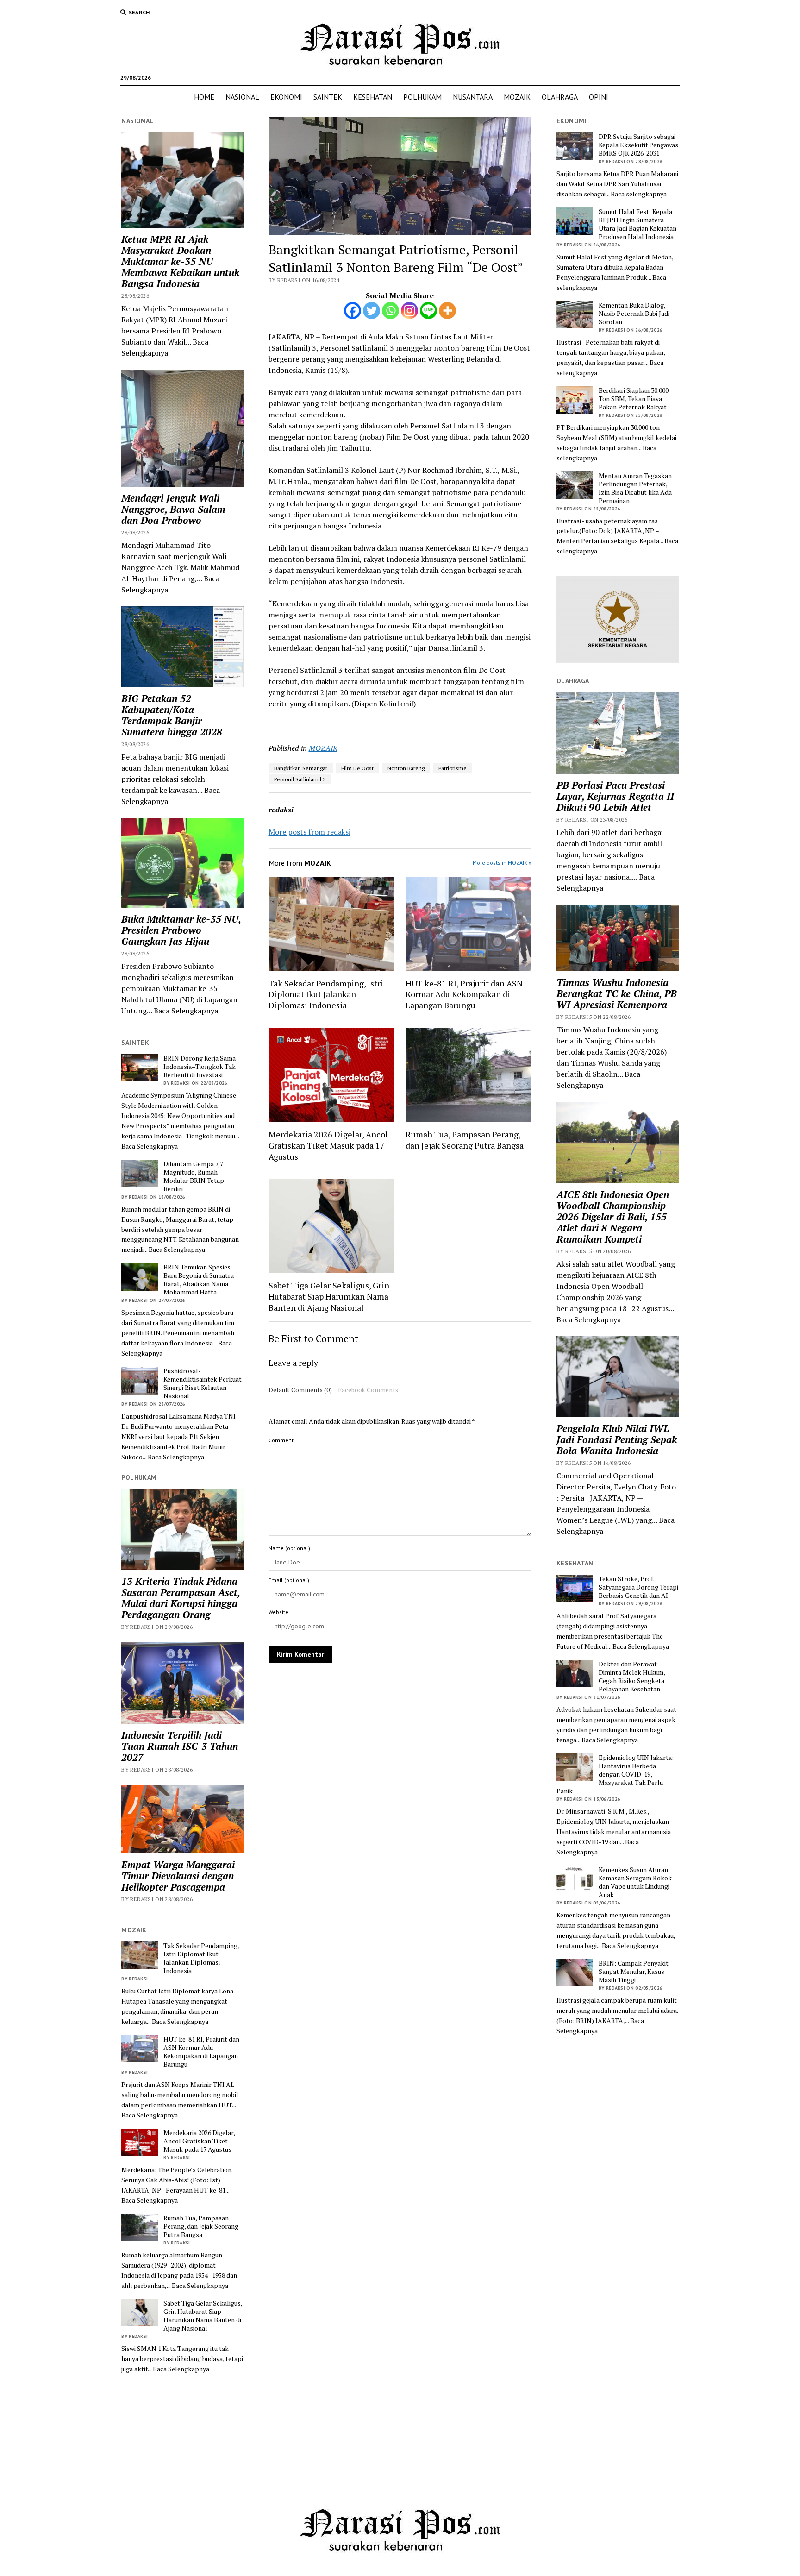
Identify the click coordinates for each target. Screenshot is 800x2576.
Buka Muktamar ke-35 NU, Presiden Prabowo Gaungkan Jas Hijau (181, 930)
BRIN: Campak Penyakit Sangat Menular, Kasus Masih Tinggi (634, 1972)
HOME (204, 97)
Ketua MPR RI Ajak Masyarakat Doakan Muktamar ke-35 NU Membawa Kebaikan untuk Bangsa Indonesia (180, 261)
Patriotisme (453, 768)
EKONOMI (286, 97)
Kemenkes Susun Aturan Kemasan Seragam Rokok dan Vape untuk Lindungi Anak (635, 1882)
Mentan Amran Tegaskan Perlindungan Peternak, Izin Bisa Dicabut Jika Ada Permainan (635, 488)
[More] (447, 311)
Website (278, 1612)
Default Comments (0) (300, 1390)
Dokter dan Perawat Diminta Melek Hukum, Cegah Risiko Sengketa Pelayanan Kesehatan (632, 1677)
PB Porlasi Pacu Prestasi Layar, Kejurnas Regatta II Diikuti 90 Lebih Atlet (615, 796)
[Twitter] (372, 311)
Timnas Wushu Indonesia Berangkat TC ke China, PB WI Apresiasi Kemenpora (617, 993)
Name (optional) (289, 1548)
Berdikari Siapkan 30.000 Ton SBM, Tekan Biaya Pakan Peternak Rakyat (634, 399)
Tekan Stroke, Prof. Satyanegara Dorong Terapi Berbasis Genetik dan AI (638, 1587)
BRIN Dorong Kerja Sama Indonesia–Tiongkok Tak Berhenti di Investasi (200, 1067)
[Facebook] (353, 311)
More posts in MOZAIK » (502, 863)
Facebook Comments (368, 1390)
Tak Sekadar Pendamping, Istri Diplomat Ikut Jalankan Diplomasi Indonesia (201, 1958)
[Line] (428, 311)
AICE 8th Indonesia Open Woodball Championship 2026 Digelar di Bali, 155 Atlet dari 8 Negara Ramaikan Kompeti (613, 1217)
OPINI (599, 97)
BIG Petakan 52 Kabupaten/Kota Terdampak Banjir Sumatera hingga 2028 (172, 715)
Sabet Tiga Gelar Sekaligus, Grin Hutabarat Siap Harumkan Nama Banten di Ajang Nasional (203, 2316)
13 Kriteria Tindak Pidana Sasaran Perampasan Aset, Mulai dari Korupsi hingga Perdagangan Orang (181, 1598)
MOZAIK (517, 97)
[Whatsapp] (391, 311)
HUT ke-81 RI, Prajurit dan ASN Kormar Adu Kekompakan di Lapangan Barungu (201, 2052)
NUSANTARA (473, 97)
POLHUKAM (422, 97)
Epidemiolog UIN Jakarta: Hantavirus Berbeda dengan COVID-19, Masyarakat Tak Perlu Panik (615, 1774)
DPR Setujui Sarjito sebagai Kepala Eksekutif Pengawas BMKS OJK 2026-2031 (638, 145)
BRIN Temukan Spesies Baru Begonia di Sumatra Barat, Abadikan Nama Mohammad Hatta (199, 1280)
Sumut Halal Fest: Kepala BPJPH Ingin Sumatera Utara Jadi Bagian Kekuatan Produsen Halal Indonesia (637, 224)
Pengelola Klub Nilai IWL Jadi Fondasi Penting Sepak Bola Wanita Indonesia (617, 1439)
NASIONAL (242, 97)
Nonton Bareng (406, 768)
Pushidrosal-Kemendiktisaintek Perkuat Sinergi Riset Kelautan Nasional (203, 1383)
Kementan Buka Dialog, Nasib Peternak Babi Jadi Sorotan (634, 314)
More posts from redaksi (309, 832)
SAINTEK (328, 97)
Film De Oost (357, 768)
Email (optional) (289, 1580)
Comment (281, 1440)
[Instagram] (409, 311)
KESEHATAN (373, 97)
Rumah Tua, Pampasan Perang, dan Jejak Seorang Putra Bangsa (201, 2226)
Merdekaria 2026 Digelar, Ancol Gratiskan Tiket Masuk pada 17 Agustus (199, 2141)
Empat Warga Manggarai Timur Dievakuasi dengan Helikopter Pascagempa (178, 1876)
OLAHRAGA (560, 97)
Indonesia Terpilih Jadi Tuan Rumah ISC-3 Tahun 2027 (180, 1746)
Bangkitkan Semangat (301, 768)
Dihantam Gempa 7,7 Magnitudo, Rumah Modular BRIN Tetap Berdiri (194, 1176)
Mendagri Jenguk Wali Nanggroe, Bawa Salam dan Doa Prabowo (173, 509)
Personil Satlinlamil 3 (300, 779)
